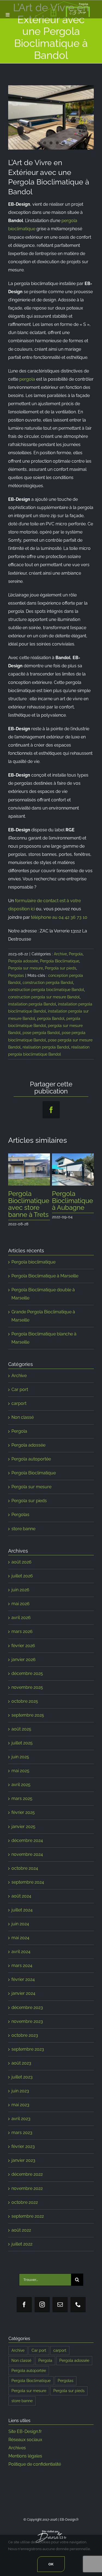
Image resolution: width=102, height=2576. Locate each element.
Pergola (76, 954)
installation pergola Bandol (32, 1004)
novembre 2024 (27, 1861)
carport (19, 1410)
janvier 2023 (23, 2167)
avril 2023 (21, 2126)
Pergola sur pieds (61, 968)
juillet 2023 (22, 2084)
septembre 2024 (28, 1889)
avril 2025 (21, 1792)
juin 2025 (20, 1764)
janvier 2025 (23, 1834)
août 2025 (21, 1736)
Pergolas (16, 975)
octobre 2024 (25, 1875)
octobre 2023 (25, 2042)
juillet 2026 (22, 1583)
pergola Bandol (51, 1019)
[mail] (60, 2312)
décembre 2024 (27, 1848)
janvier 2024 (23, 2000)
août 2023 (21, 2070)
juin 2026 (20, 1597)
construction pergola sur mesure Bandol (44, 997)
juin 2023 (20, 2098)
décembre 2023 (27, 2015)
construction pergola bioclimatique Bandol (46, 990)
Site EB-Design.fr (25, 2439)
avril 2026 (21, 1625)
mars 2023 (22, 2140)
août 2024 (21, 1903)
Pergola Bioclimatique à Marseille (45, 1283)
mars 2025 (22, 1806)
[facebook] (24, 2312)
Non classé (23, 1424)
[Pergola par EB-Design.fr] (51, 117)
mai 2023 (20, 2112)
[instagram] (42, 2312)
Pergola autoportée (31, 1466)
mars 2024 (22, 1973)
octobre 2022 (25, 2209)
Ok (51, 2564)
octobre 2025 (25, 1708)
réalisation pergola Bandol (46, 1047)
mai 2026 (21, 1611)
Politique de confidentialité (35, 2471)
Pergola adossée (23, 961)
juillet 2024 (22, 1917)
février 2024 (23, 1986)
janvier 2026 (24, 1667)
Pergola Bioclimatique (60, 961)
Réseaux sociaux (25, 2447)
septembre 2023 (28, 2056)
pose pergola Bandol (41, 1033)
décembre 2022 (27, 2181)
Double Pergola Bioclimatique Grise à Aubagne (29, 1208)
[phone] (78, 2312)
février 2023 (23, 2154)
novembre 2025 (27, 1694)
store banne (23, 1536)
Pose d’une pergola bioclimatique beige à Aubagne (72, 1208)
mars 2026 (22, 1639)
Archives (17, 2455)
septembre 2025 (28, 1722)
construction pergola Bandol (48, 983)
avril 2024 (21, 1959)
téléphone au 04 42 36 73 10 (59, 917)
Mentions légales (25, 2463)
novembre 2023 (27, 2028)
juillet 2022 (22, 2251)
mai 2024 (20, 1945)
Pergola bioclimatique (33, 1269)
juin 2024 (20, 1931)
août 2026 (21, 1569)
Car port (20, 1397)
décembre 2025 (27, 1681)
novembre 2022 (27, 2195)
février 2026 (23, 1653)
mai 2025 (20, 1778)
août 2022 (21, 2237)
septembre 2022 (28, 2223)
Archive (60, 954)
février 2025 (23, 1819)
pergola (27, 379)
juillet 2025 (22, 1750)
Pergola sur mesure (26, 968)
